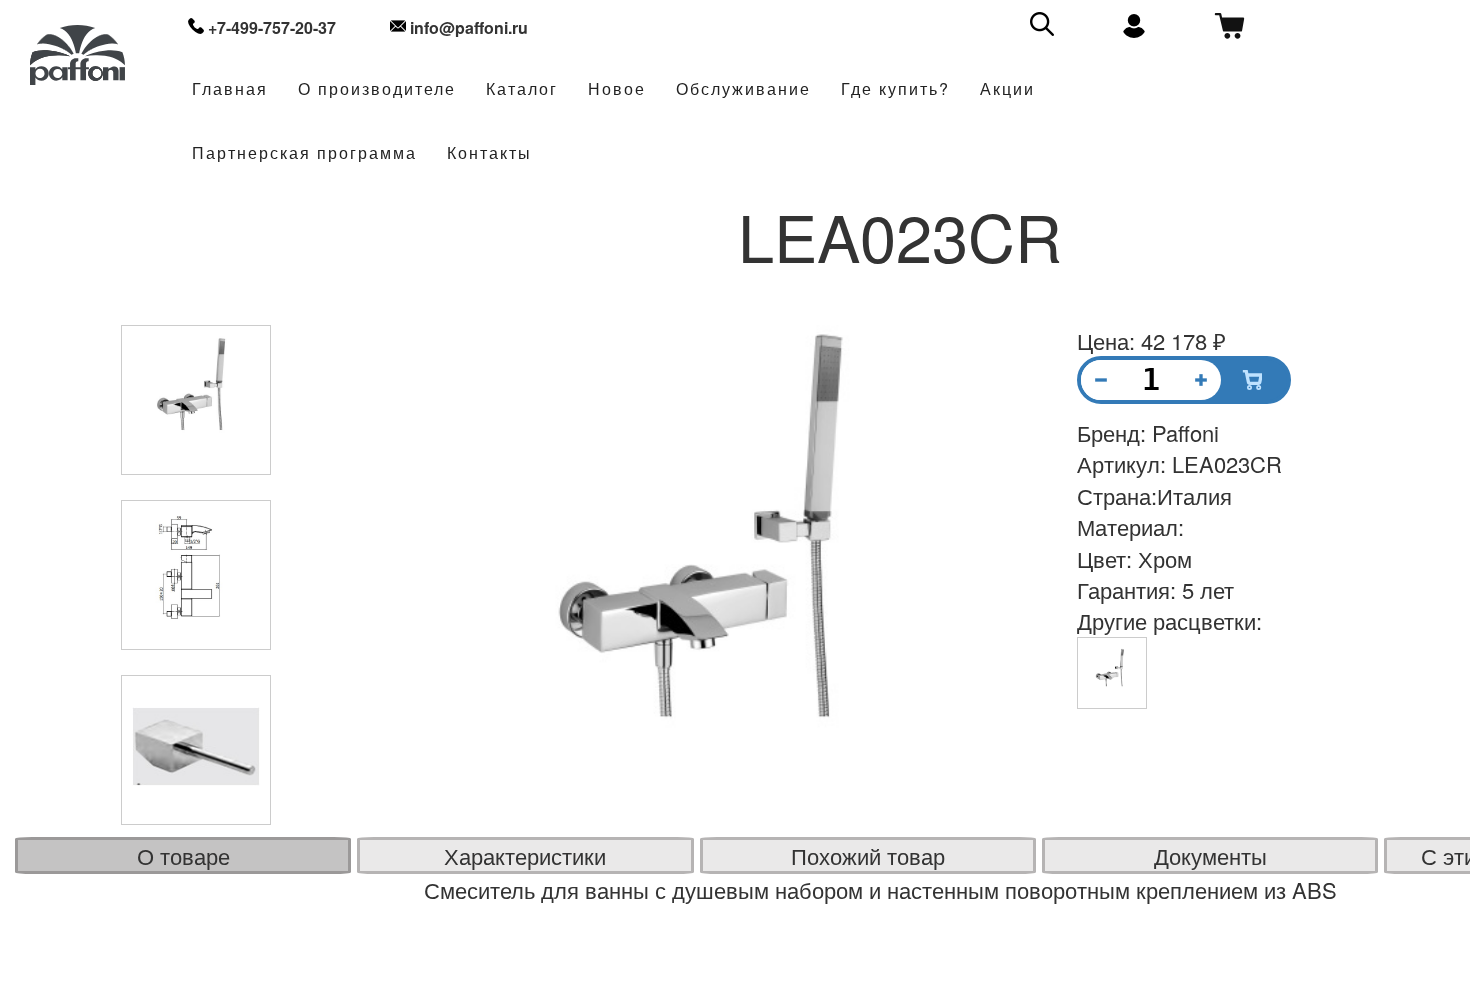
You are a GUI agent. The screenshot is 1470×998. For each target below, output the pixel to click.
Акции (1007, 89)
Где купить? (895, 89)
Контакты (489, 153)
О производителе (377, 89)
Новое (617, 89)
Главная (230, 89)
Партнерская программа (304, 153)
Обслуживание (743, 89)
